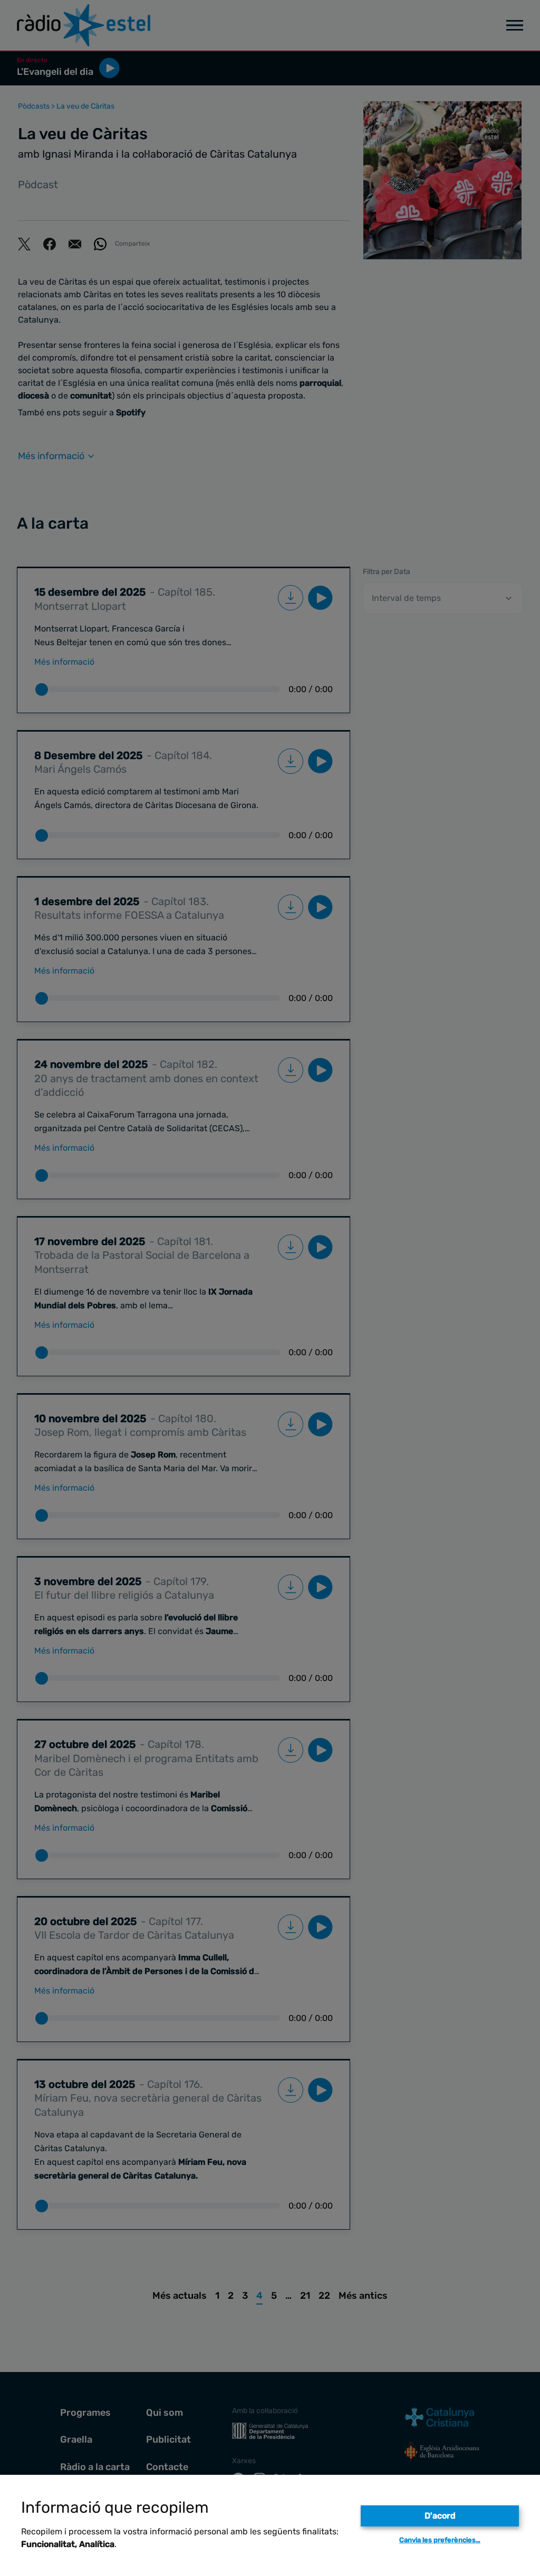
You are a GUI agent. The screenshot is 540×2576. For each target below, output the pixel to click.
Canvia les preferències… (440, 2540)
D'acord (440, 2516)
